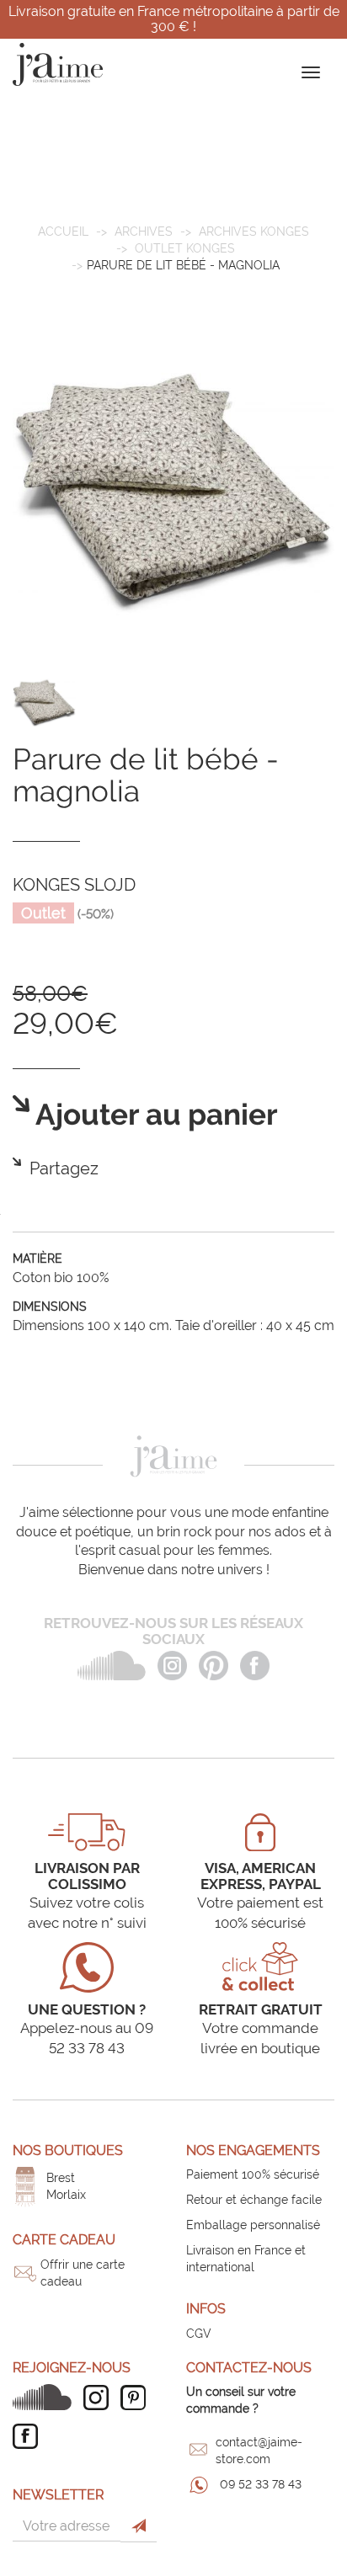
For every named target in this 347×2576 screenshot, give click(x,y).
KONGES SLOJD (74, 885)
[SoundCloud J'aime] (46, 2397)
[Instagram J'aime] (100, 2398)
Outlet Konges (185, 248)
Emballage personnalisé (253, 2225)
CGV (199, 2334)
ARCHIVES (144, 232)
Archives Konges (254, 232)
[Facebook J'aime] (29, 2436)
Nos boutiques (68, 2150)
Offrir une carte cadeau (83, 2273)
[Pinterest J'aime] (137, 2398)
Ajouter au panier (154, 1115)
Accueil (63, 232)
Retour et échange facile (254, 2200)
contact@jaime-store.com (259, 2451)
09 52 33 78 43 (261, 2484)
